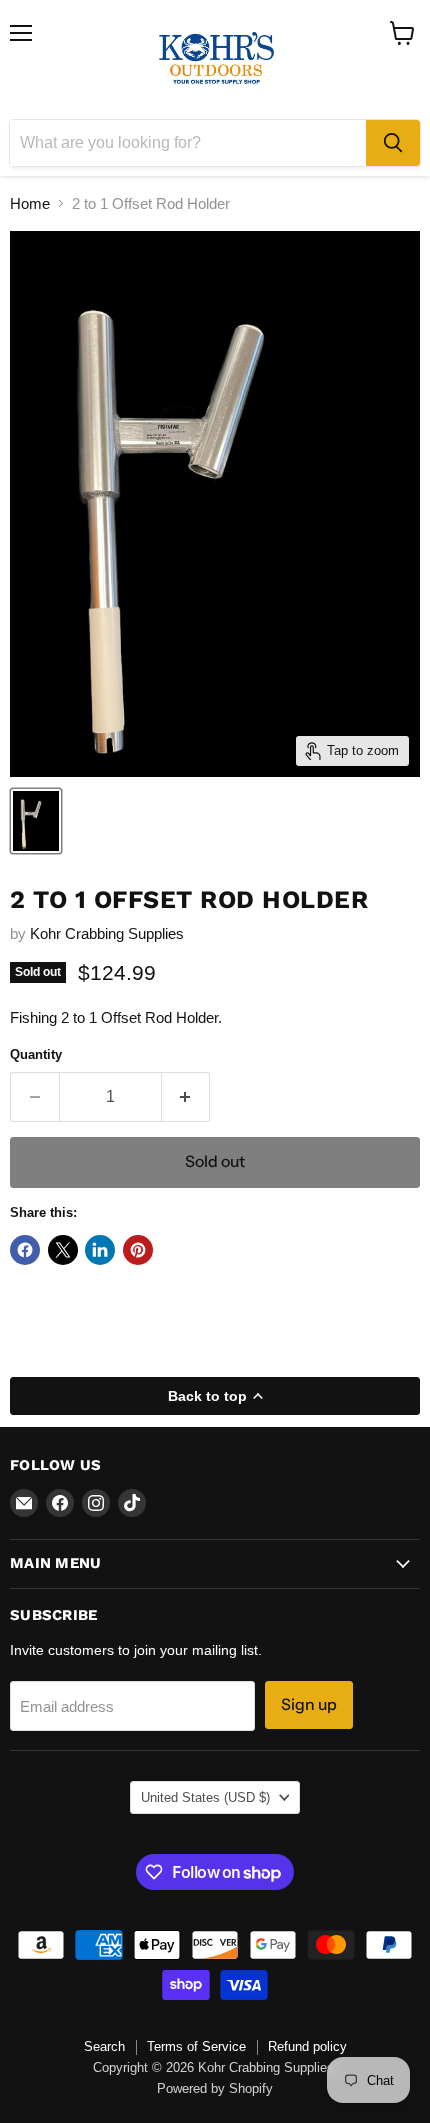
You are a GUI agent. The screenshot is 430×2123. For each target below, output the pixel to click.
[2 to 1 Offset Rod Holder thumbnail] (36, 821)
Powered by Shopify (215, 2088)
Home (30, 203)
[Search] (393, 143)
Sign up (309, 1704)
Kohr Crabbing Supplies (107, 933)
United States (205, 1797)
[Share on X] (63, 1250)
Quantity (36, 1054)
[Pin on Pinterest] (138, 1250)
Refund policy (307, 2046)
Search (104, 2046)
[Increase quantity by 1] (186, 1097)
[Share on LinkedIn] (100, 1250)
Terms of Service (196, 2046)
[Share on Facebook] (25, 1250)
